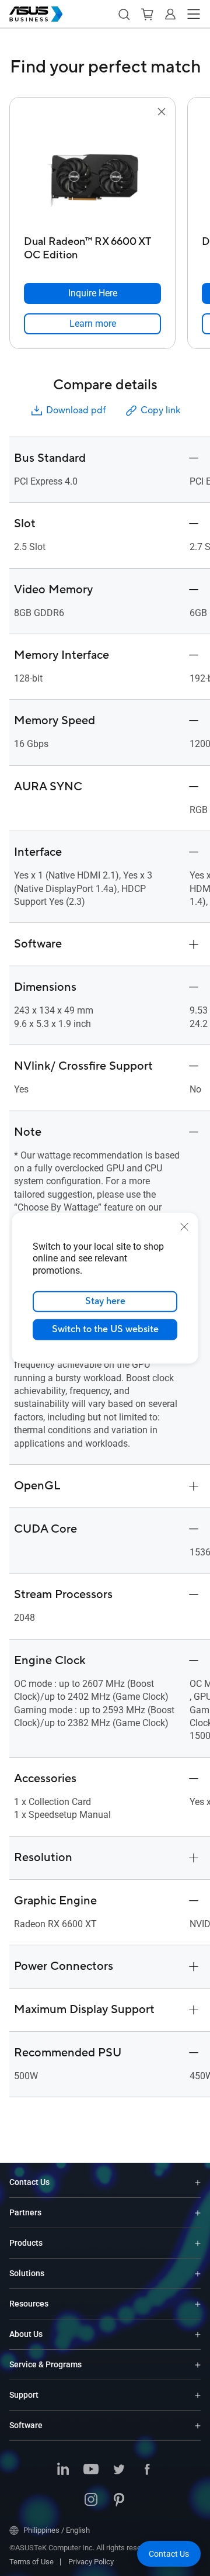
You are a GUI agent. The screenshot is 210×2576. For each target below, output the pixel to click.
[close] (184, 1226)
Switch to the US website (105, 1329)
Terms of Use (32, 2562)
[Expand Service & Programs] (198, 2365)
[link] (92, 324)
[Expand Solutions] (198, 2274)
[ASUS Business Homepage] (36, 14)
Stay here (105, 1301)
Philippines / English (57, 2530)
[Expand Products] (198, 2243)
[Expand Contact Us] (198, 2182)
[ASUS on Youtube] (91, 2470)
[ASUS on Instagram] (91, 2501)
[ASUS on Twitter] (119, 2470)
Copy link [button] (160, 410)
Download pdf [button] (76, 410)
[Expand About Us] (198, 2334)
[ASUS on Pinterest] (119, 2501)
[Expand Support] (198, 2395)
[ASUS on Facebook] (147, 2470)
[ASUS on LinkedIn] (63, 2470)
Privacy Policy (91, 2562)
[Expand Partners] (198, 2213)
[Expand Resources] (198, 2304)
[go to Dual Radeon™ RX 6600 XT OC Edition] (93, 175)
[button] (124, 14)
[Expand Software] (198, 2425)
